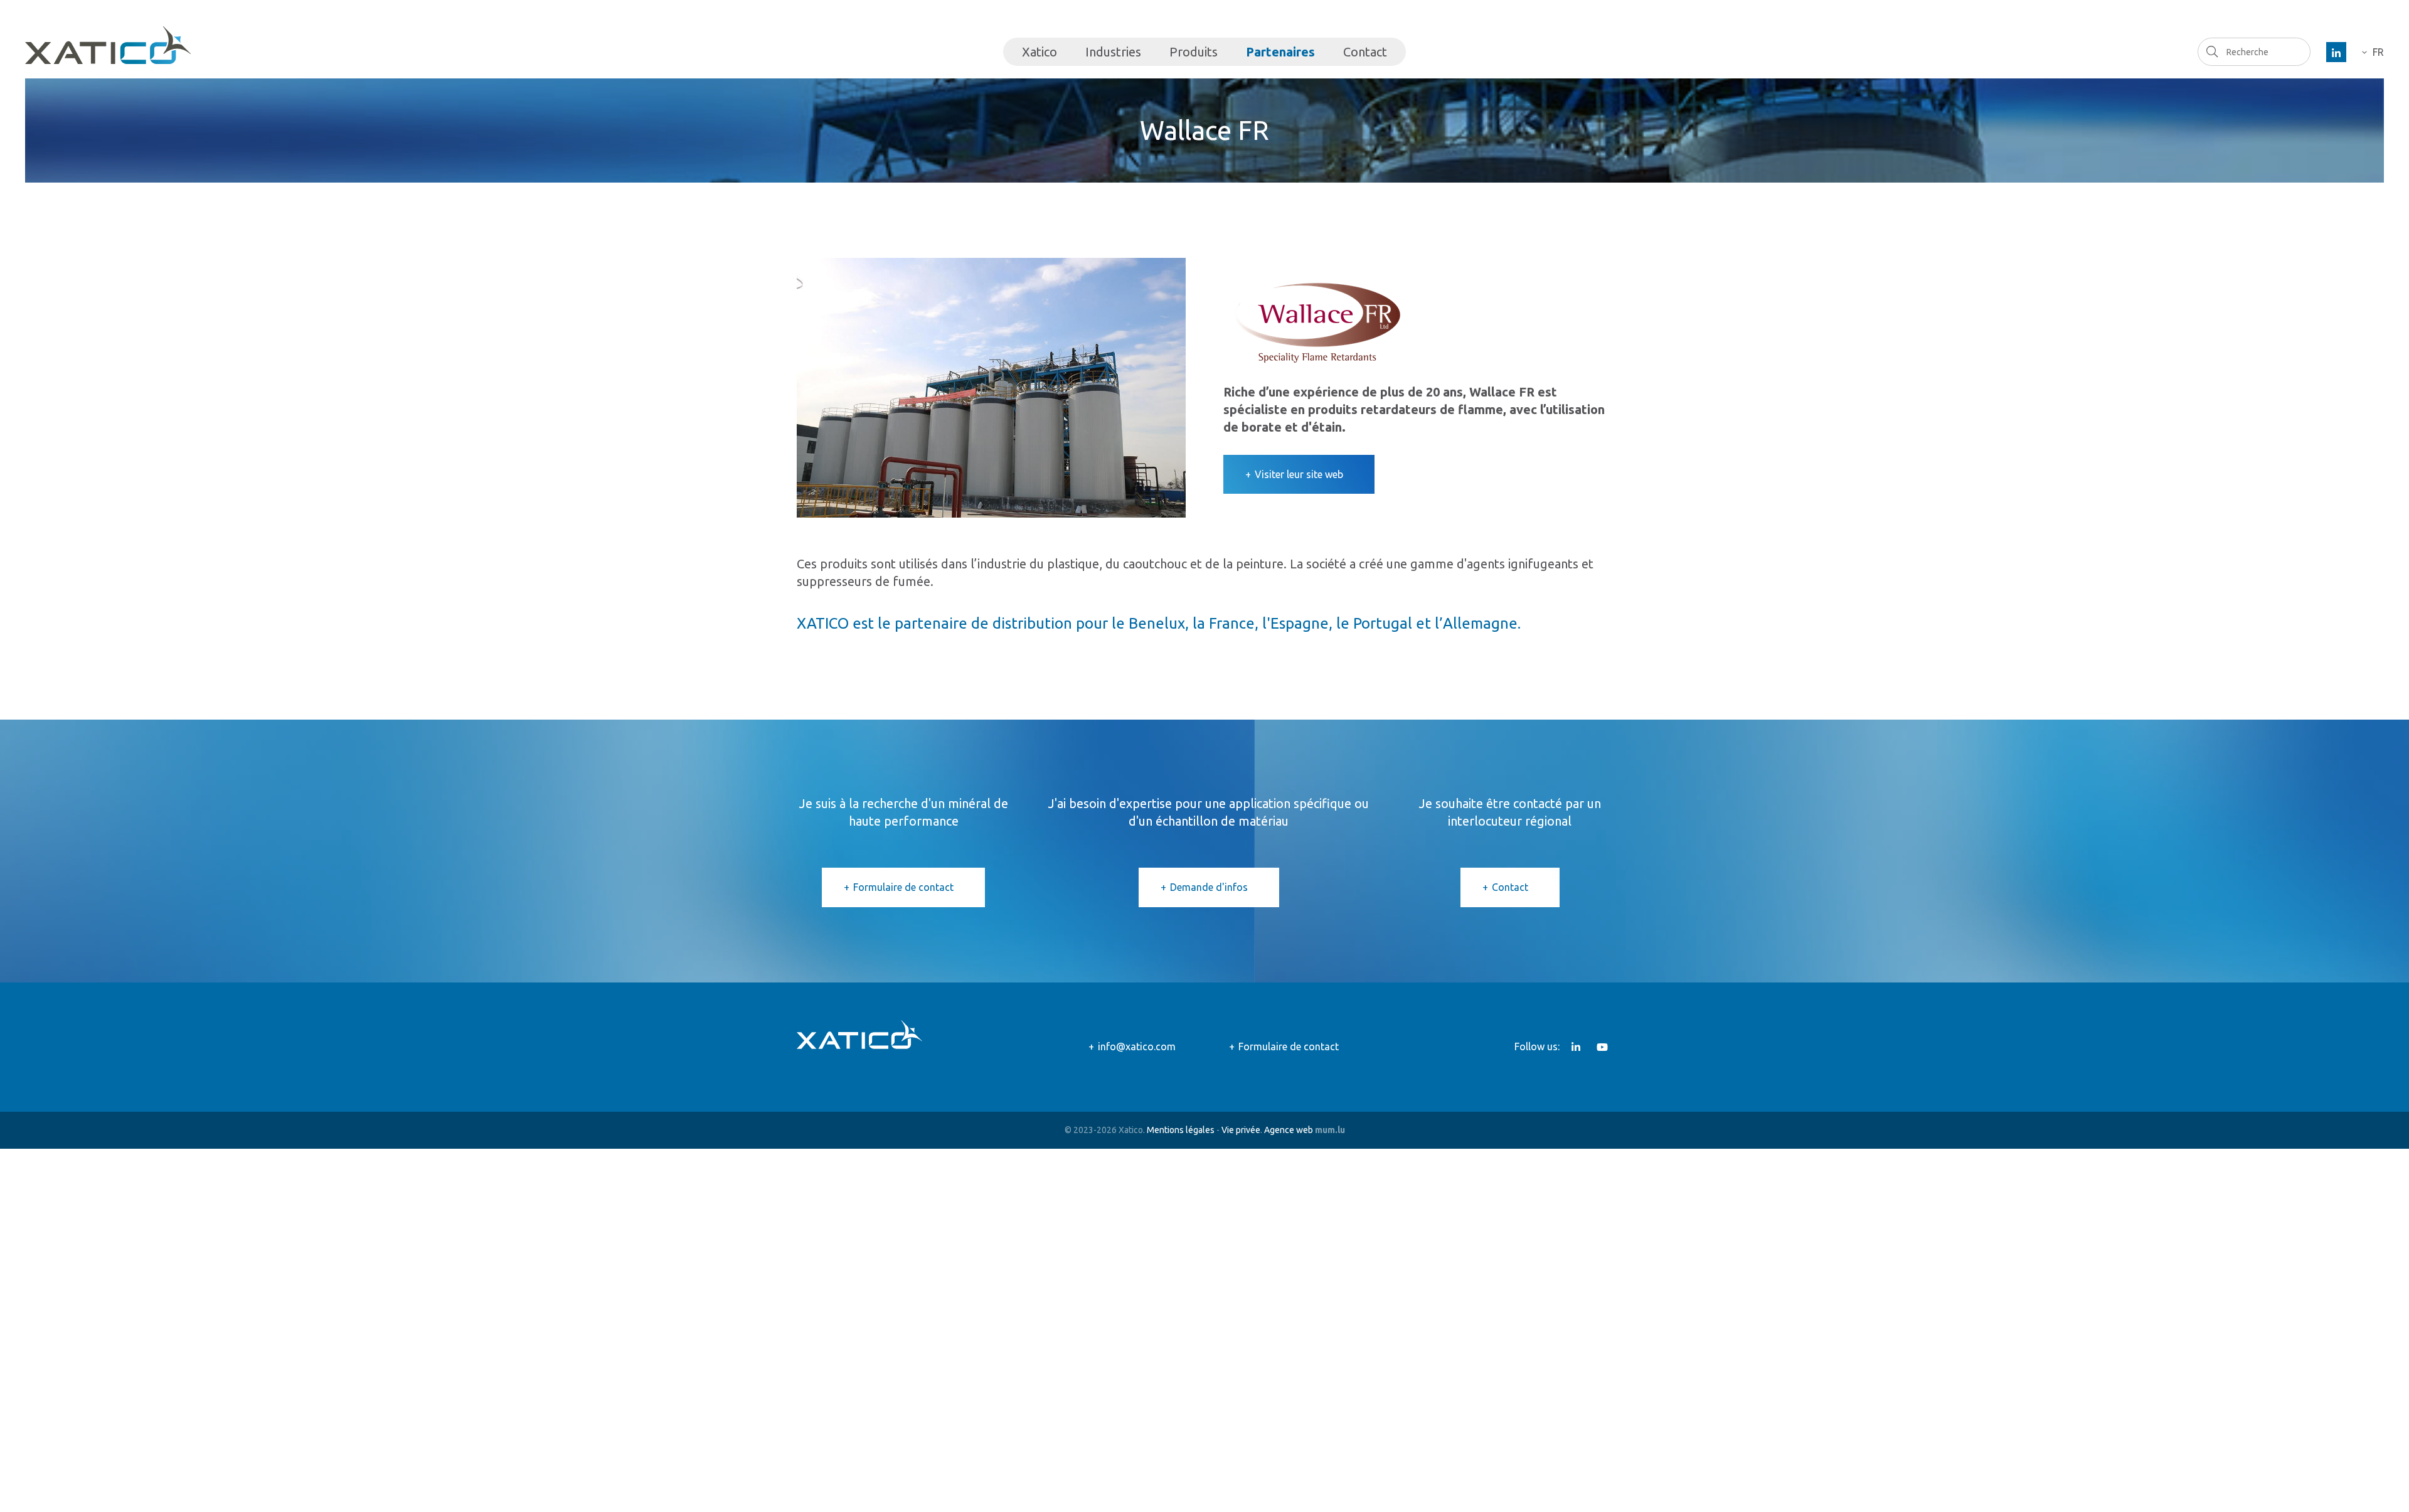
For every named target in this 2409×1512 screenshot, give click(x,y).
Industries (1113, 52)
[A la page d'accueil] (108, 45)
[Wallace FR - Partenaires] (991, 386)
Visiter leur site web (1299, 474)
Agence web (1289, 1130)
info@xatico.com (1137, 1046)
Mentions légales (1181, 1130)
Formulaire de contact (903, 887)
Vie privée (1241, 1130)
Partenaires (1280, 52)
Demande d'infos (1209, 887)
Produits (1194, 52)
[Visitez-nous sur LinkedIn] (2336, 52)
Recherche (2212, 51)
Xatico (1040, 52)
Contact (1365, 52)
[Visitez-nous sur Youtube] (1602, 1047)
